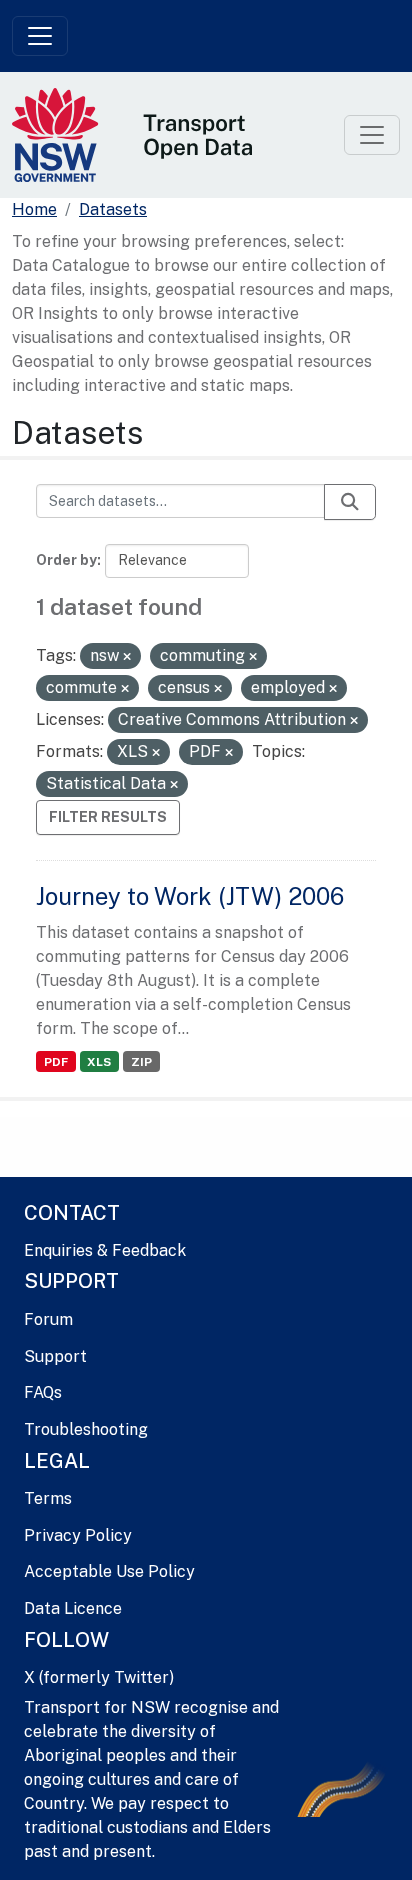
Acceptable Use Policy (109, 1571)
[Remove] (127, 657)
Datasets (113, 209)
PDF (56, 1062)
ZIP (141, 1062)
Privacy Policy (78, 1535)
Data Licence (73, 1608)
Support (55, 1356)
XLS (99, 1062)
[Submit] (350, 502)
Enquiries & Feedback (105, 1250)
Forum (48, 1319)
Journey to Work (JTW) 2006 (190, 896)
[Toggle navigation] (40, 36)
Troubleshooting (86, 1429)
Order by (66, 560)
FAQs (43, 1392)
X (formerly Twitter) (99, 1677)
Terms (48, 1498)
